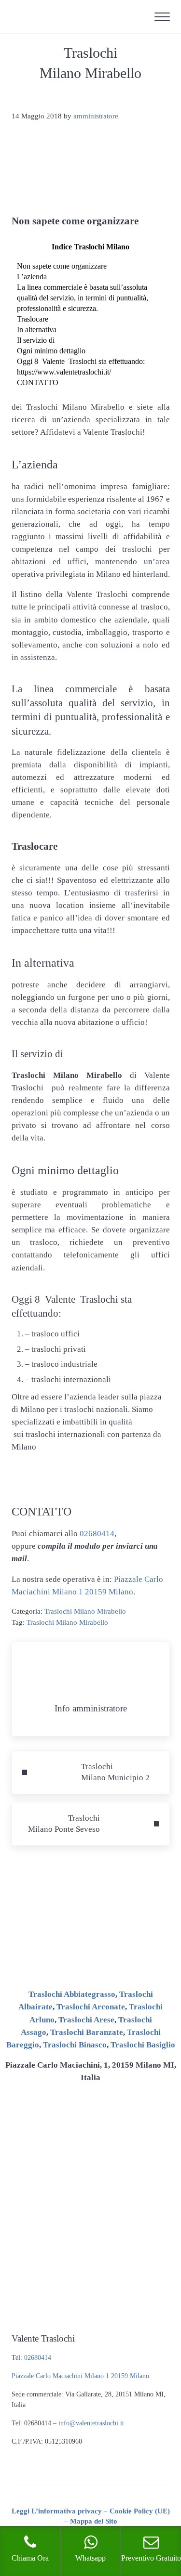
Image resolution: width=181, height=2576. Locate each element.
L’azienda (32, 277)
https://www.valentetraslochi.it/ (64, 372)
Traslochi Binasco (75, 2045)
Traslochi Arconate (91, 2007)
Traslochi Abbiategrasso (72, 1994)
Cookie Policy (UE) (140, 2511)
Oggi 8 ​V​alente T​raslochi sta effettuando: (81, 361)
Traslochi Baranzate (87, 2032)
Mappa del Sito (94, 2521)
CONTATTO (38, 382)
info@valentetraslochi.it (91, 2423)
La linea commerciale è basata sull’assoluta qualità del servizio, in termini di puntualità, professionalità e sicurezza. (83, 298)
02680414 (97, 1534)
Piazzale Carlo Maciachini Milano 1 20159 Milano (80, 2376)
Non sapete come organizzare (62, 266)
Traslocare (33, 319)
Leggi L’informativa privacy (57, 2511)
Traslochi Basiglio (143, 2045)
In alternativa (37, 330)
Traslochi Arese (86, 2020)
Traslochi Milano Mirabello (85, 1611)
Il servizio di (36, 340)
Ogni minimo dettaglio (51, 351)
